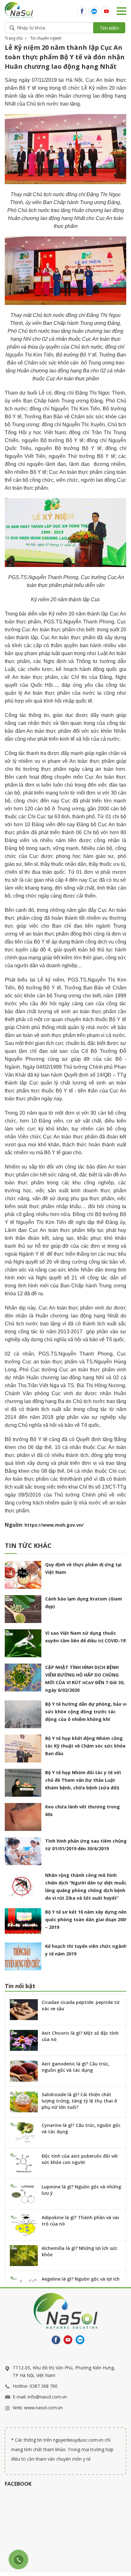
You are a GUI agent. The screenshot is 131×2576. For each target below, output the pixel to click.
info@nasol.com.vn (47, 2397)
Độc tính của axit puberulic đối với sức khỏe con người (80, 2159)
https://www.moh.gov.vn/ (54, 1525)
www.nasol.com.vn (43, 2408)
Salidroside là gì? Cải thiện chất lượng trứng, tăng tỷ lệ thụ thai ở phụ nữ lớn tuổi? (79, 2101)
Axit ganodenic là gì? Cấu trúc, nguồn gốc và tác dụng (76, 2067)
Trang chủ (14, 38)
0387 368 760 (44, 2386)
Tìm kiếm (109, 28)
